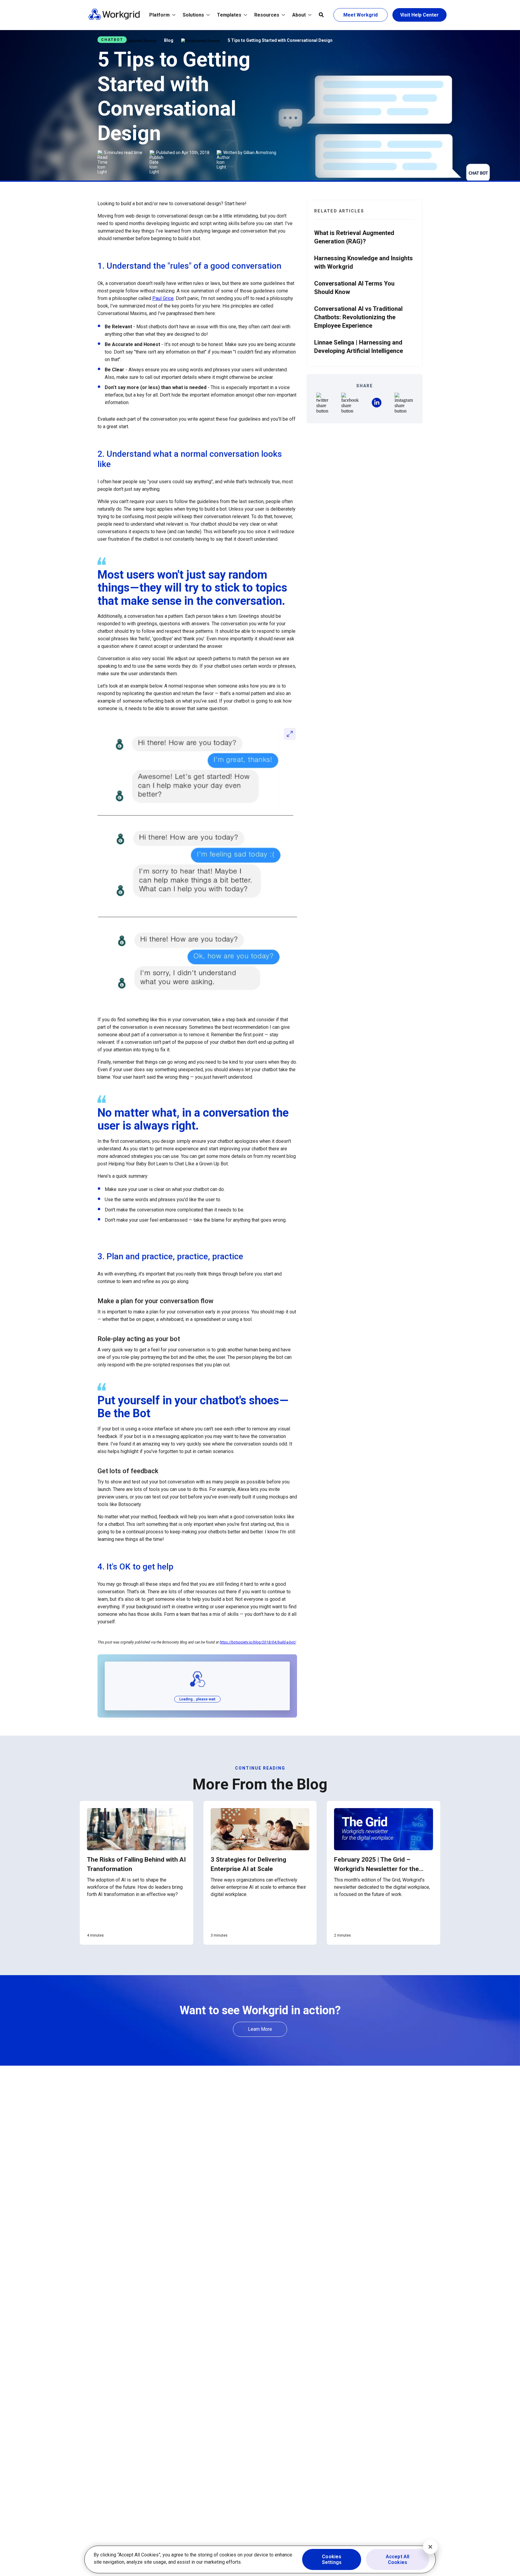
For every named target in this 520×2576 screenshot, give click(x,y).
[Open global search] (321, 15)
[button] (322, 403)
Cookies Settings (332, 2559)
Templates (229, 15)
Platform (159, 15)
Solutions (193, 15)
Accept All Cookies (398, 2559)
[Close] (430, 2547)
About (299, 15)
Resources (267, 15)
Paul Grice (163, 298)
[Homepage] (114, 19)
